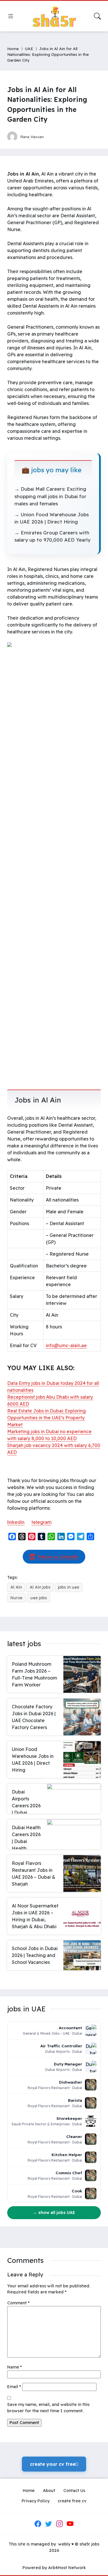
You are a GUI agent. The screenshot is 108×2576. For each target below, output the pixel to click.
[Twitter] (49, 2524)
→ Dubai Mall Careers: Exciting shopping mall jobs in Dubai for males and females (50, 496)
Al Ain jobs (40, 1587)
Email (14, 2387)
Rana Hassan (32, 137)
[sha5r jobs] (54, 16)
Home (13, 48)
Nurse (16, 1598)
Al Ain (16, 1587)
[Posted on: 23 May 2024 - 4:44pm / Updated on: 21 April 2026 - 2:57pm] (54, 137)
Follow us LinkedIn (58, 1557)
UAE (29, 48)
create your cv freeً (54, 2464)
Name (15, 2367)
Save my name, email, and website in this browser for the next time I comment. (48, 2408)
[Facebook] (38, 2524)
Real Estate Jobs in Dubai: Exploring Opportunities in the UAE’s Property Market (47, 1418)
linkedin (16, 1522)
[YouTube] (70, 2524)
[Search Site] (97, 16)
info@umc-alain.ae (66, 1345)
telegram (41, 1522)
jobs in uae (69, 1587)
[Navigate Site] (11, 16)
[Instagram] (59, 2524)
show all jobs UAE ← (54, 2213)
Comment (18, 2303)
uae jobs (39, 1598)
